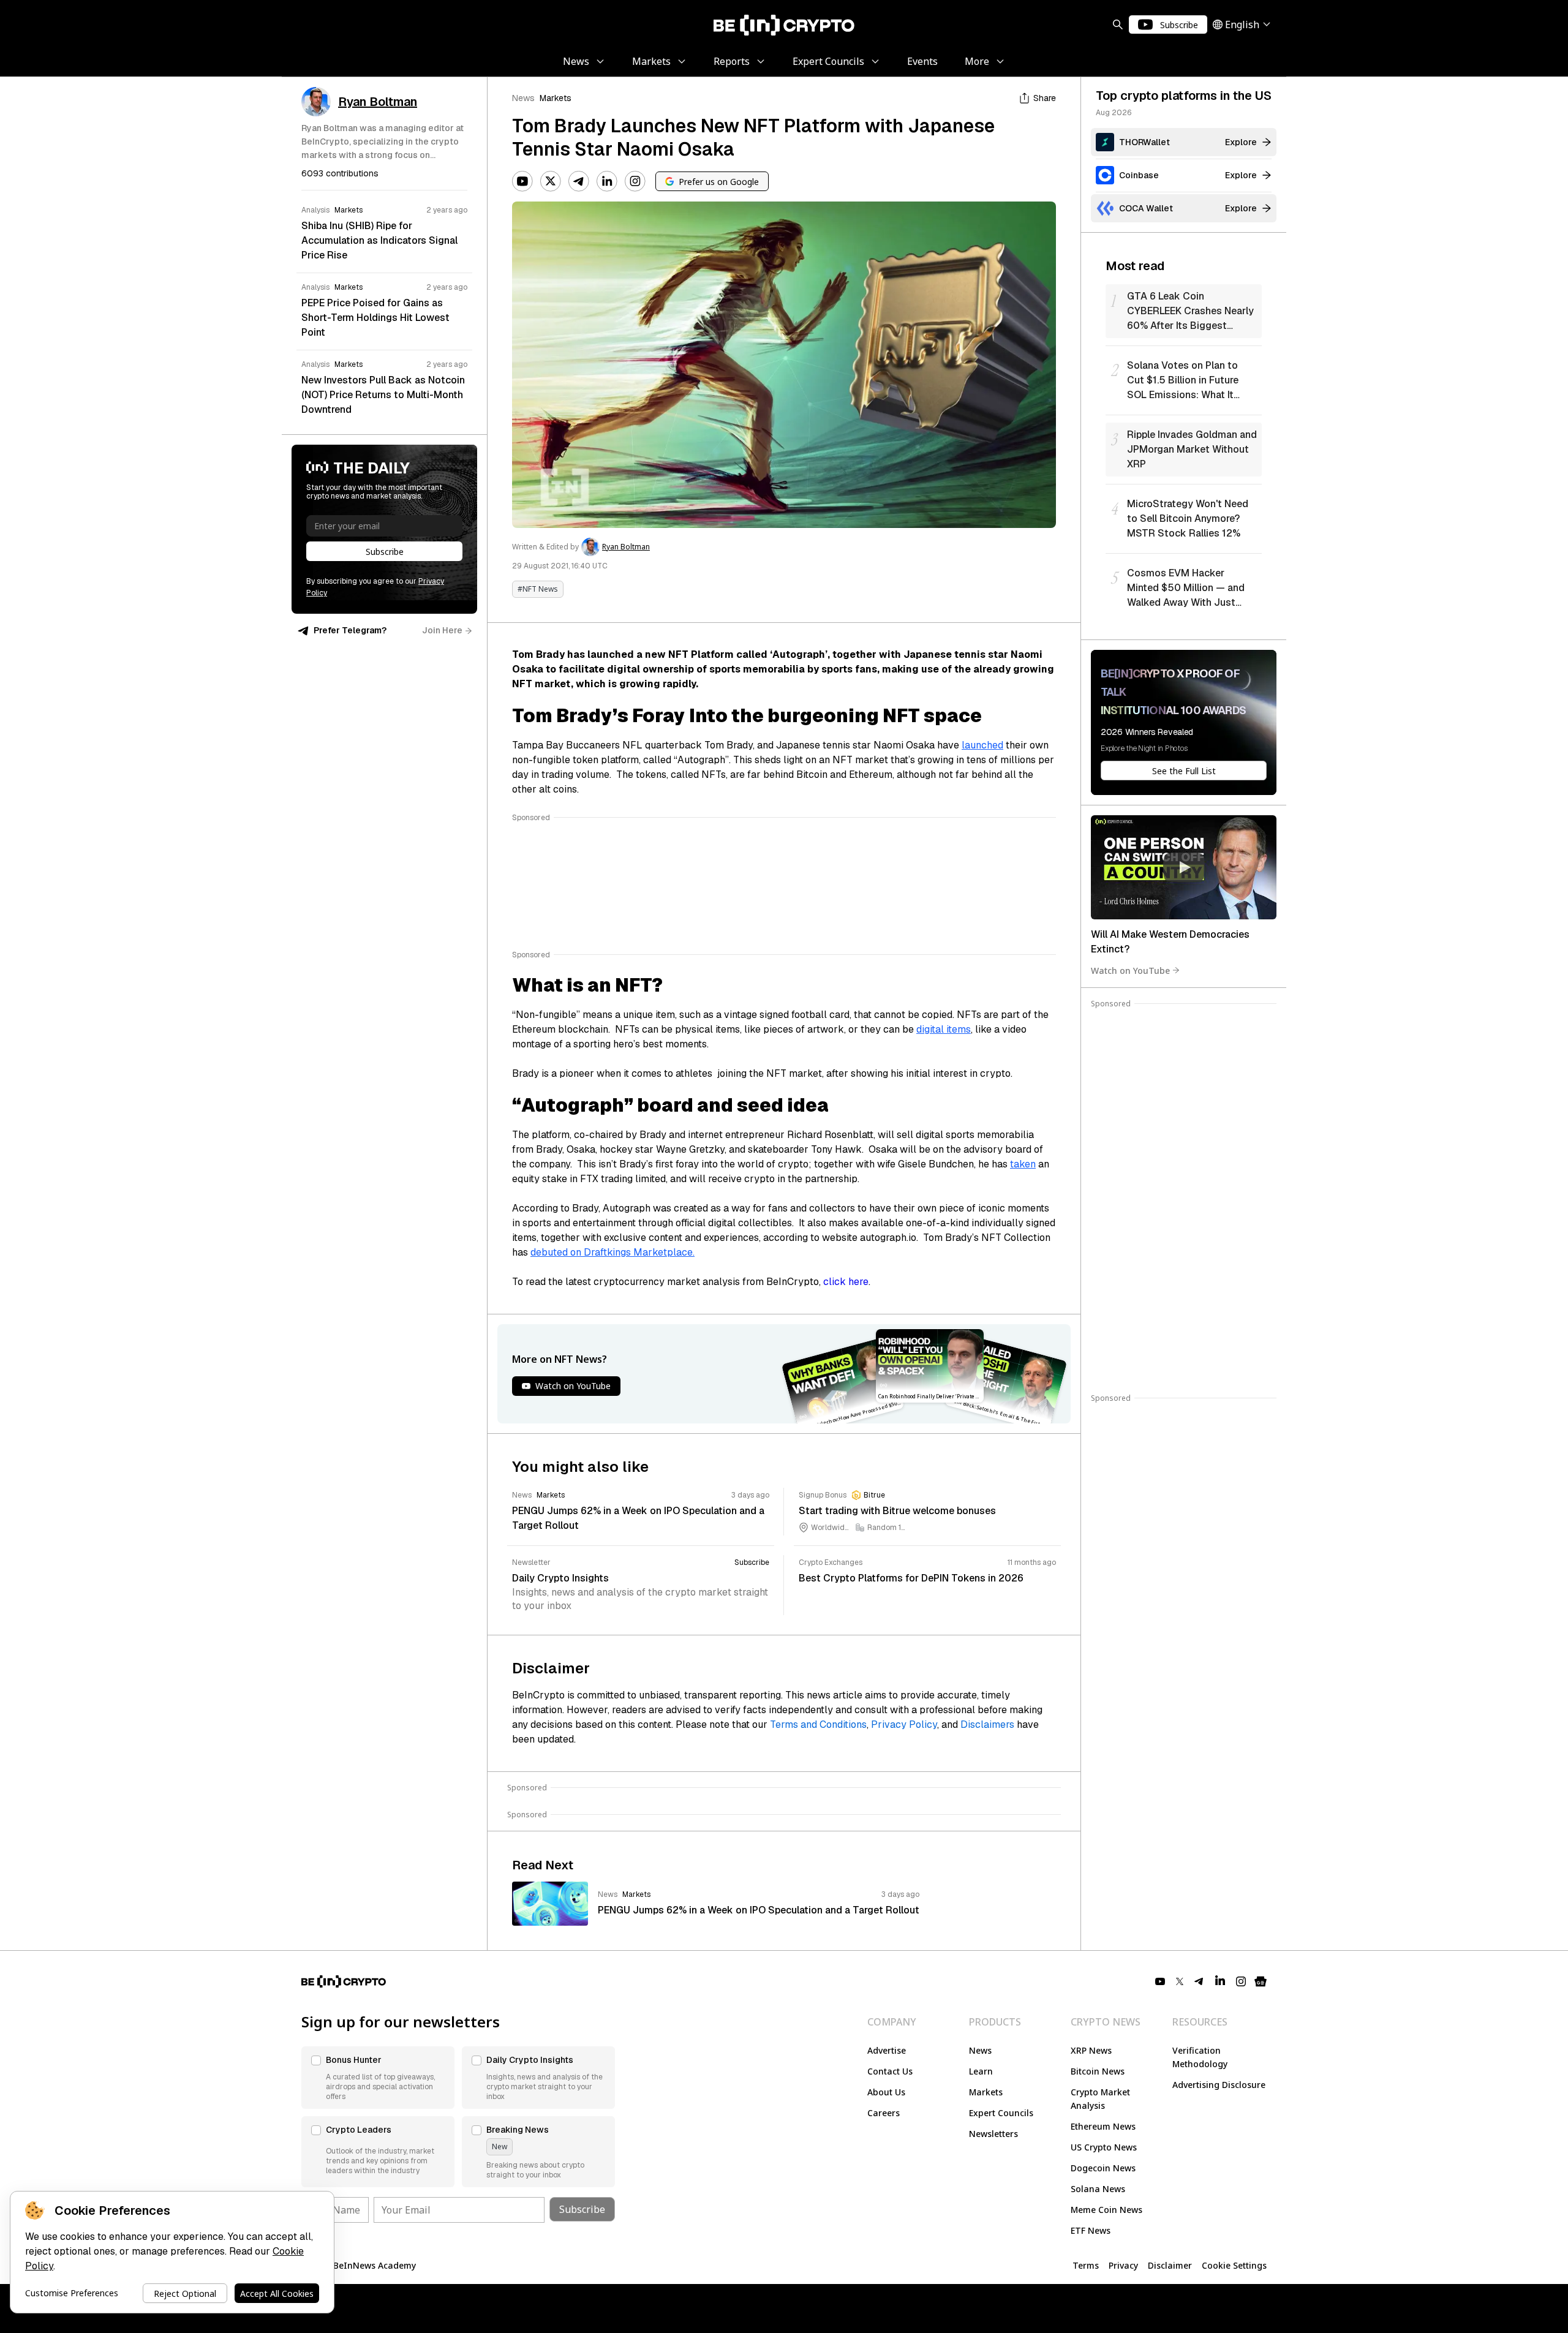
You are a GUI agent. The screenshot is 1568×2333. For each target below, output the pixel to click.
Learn (981, 2071)
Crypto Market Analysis (1100, 2099)
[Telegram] (579, 181)
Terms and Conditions (818, 1724)
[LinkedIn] (607, 181)
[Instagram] (635, 181)
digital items (944, 1029)
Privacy (1123, 2265)
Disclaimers (987, 1724)
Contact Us (890, 2071)
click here (846, 1282)
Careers (884, 2113)
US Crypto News (1104, 2147)
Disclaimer (1170, 2265)
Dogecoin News (1103, 2168)
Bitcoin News (1098, 2071)
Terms (1086, 2265)
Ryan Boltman (626, 547)
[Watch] (1184, 867)
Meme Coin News (1106, 2210)
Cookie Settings (1234, 2265)
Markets (556, 98)
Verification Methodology (1200, 2057)
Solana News (1098, 2189)
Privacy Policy (904, 1724)
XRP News (1091, 2050)
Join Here (442, 630)
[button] (378, 2078)
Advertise (887, 2050)
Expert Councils (1001, 2113)
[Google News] (1261, 1981)
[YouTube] (522, 181)
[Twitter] (551, 181)
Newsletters (993, 2134)
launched (982, 745)
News (523, 98)
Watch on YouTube (1130, 970)
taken (1023, 1164)
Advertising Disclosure (1219, 2085)
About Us (886, 2092)
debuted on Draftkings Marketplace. (612, 1252)
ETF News (1091, 2230)
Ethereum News (1103, 2126)
